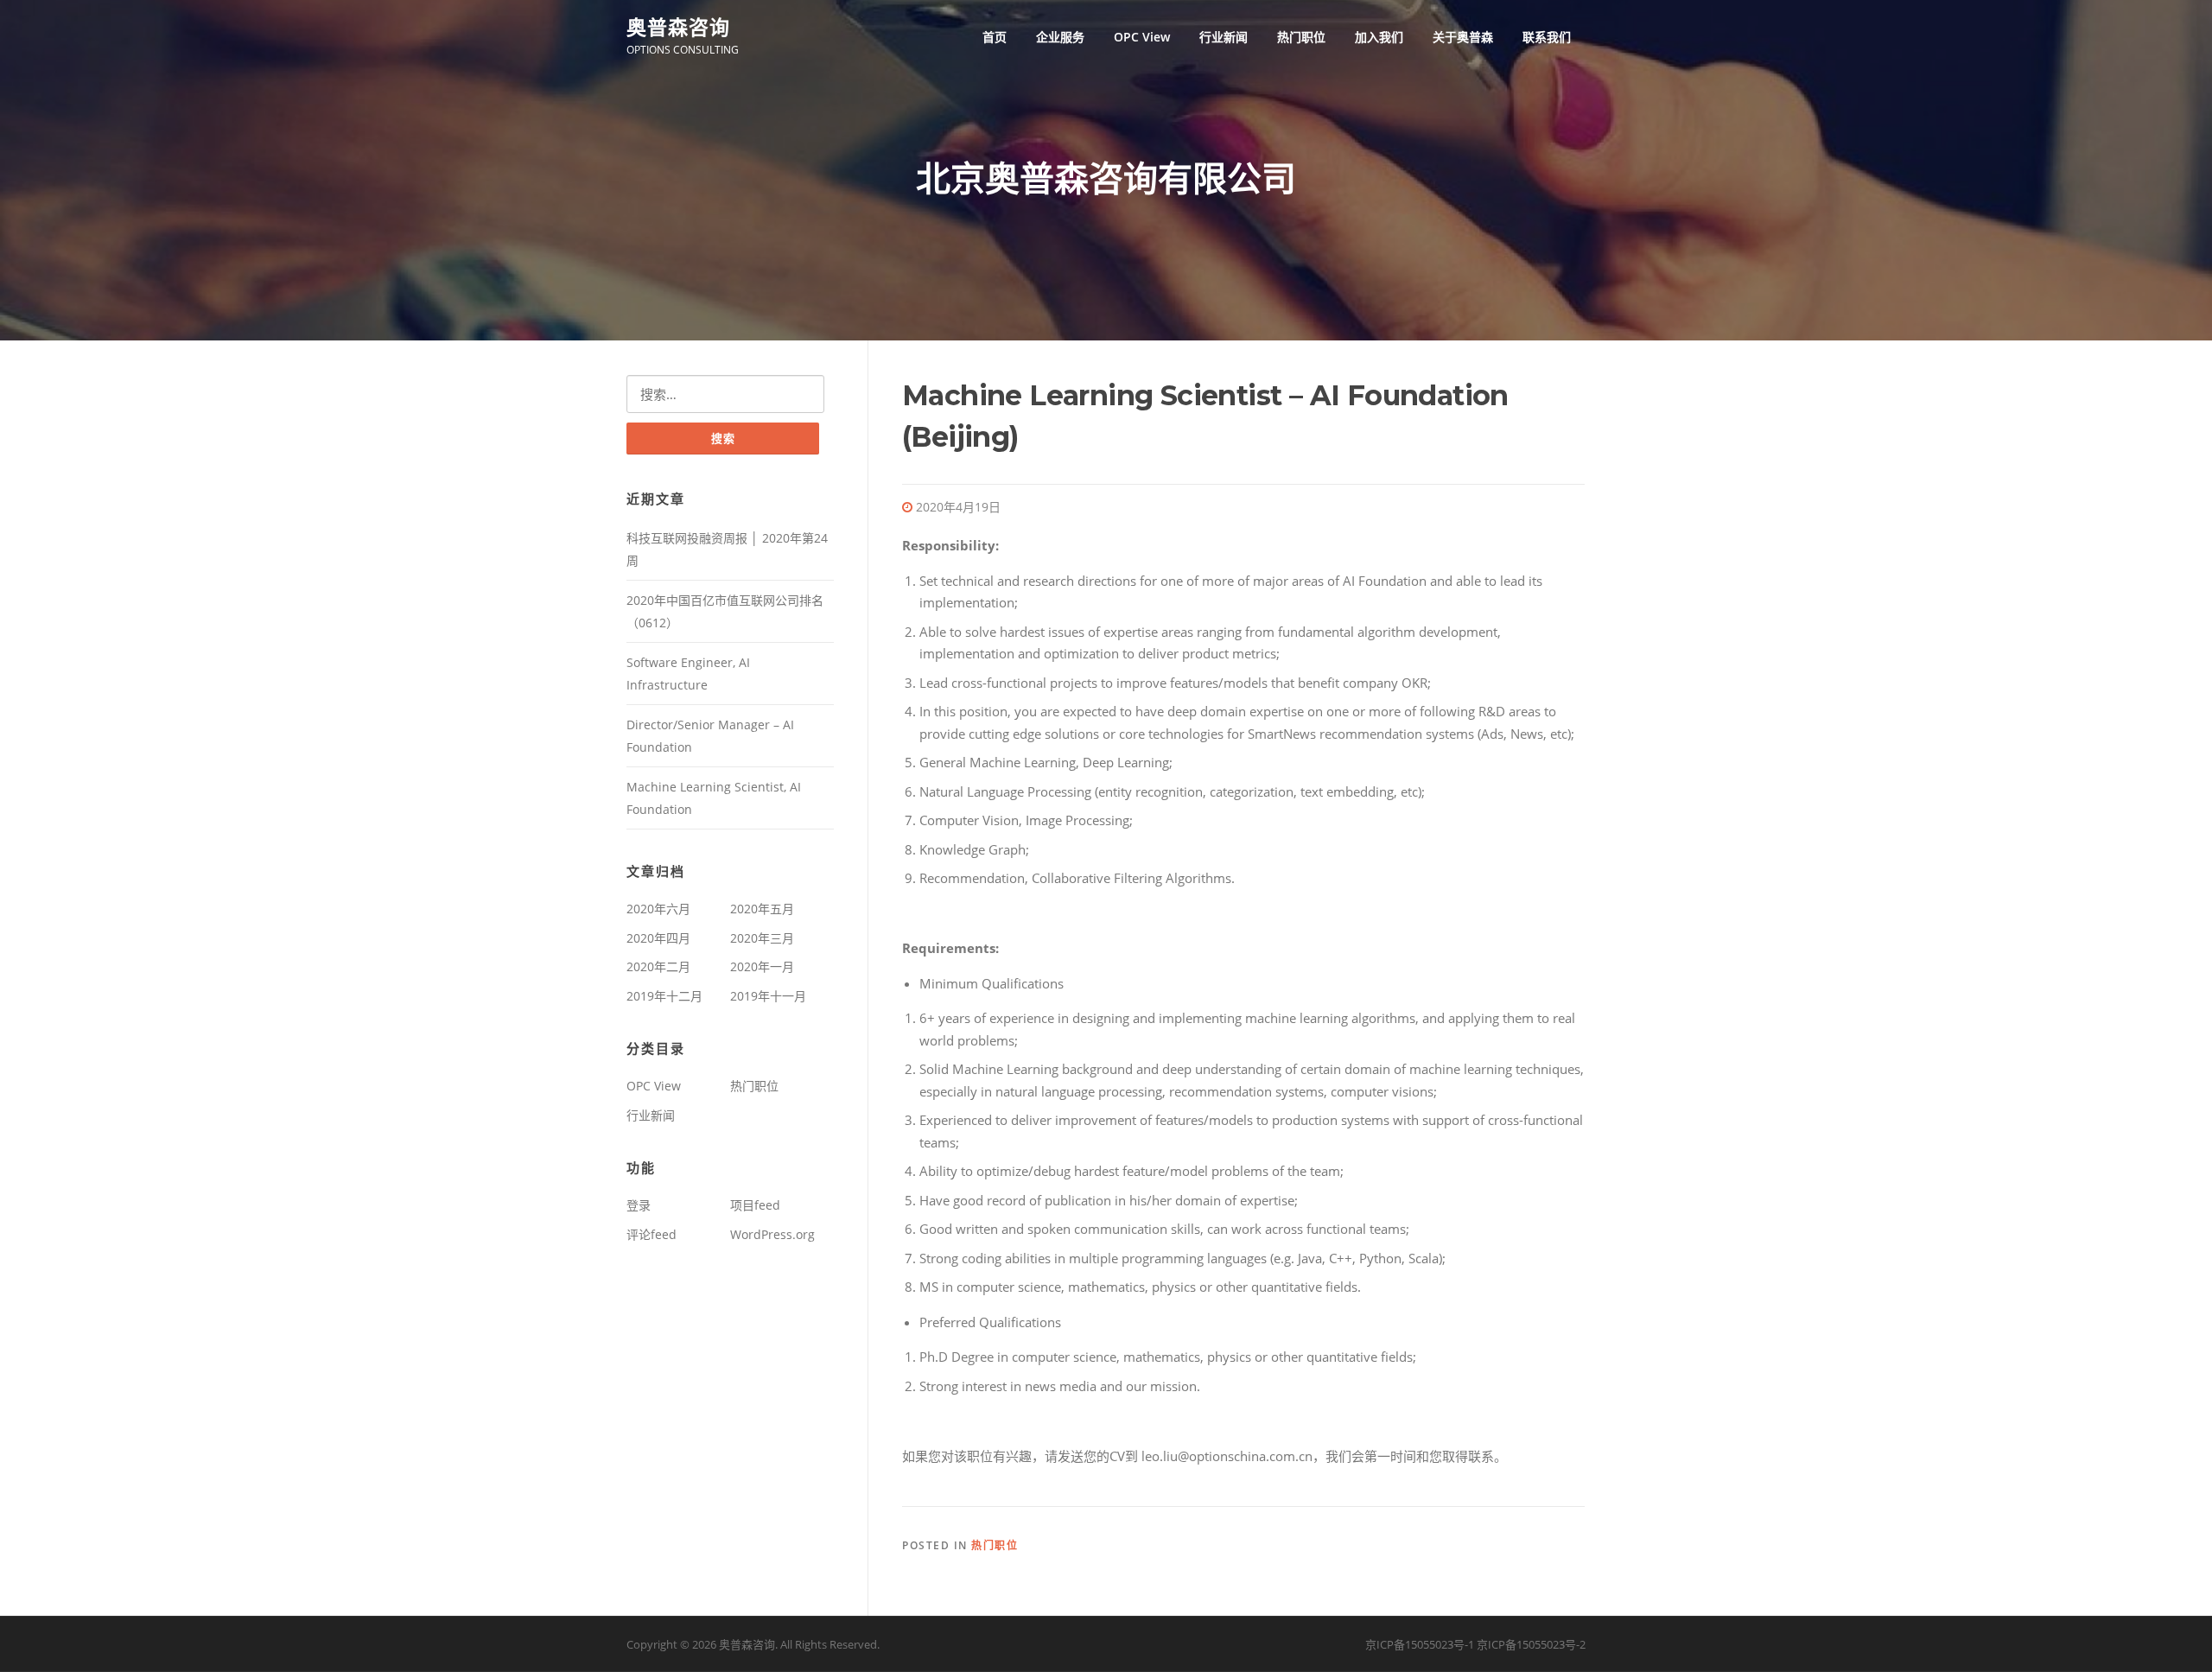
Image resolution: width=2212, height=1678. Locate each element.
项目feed (755, 1205)
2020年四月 (658, 938)
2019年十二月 (664, 996)
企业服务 (1060, 37)
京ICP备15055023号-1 (1420, 1644)
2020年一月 (762, 966)
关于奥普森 (1463, 37)
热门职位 (1301, 37)
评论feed (652, 1234)
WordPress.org (772, 1234)
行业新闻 (1224, 37)
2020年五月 (762, 909)
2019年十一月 (768, 996)
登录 (639, 1205)
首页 (995, 37)
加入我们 (1379, 37)
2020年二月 (658, 966)
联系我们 (1547, 37)
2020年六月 (658, 909)
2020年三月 (762, 938)
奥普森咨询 (678, 27)
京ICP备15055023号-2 (1531, 1644)
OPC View (1142, 37)
